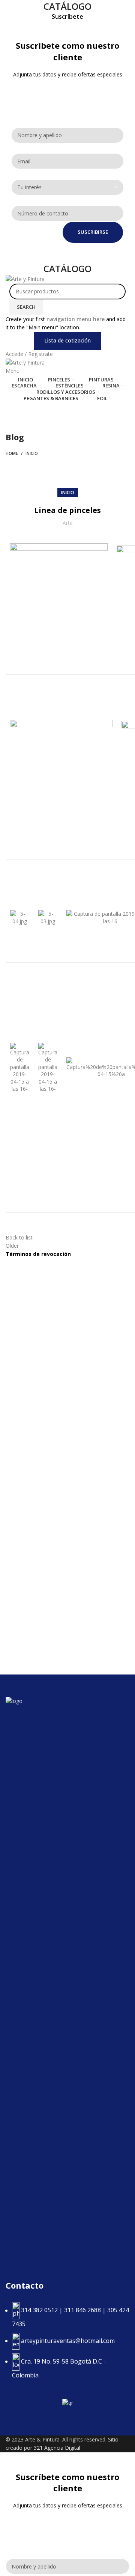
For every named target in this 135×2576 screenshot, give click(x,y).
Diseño (20, 111)
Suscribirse (93, 232)
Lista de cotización (67, 340)
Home (12, 453)
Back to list (19, 1237)
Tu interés (23, 173)
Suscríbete (67, 17)
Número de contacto (39, 199)
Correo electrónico (36, 147)
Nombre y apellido (36, 121)
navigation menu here (76, 319)
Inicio (32, 453)
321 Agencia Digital (57, 2448)
